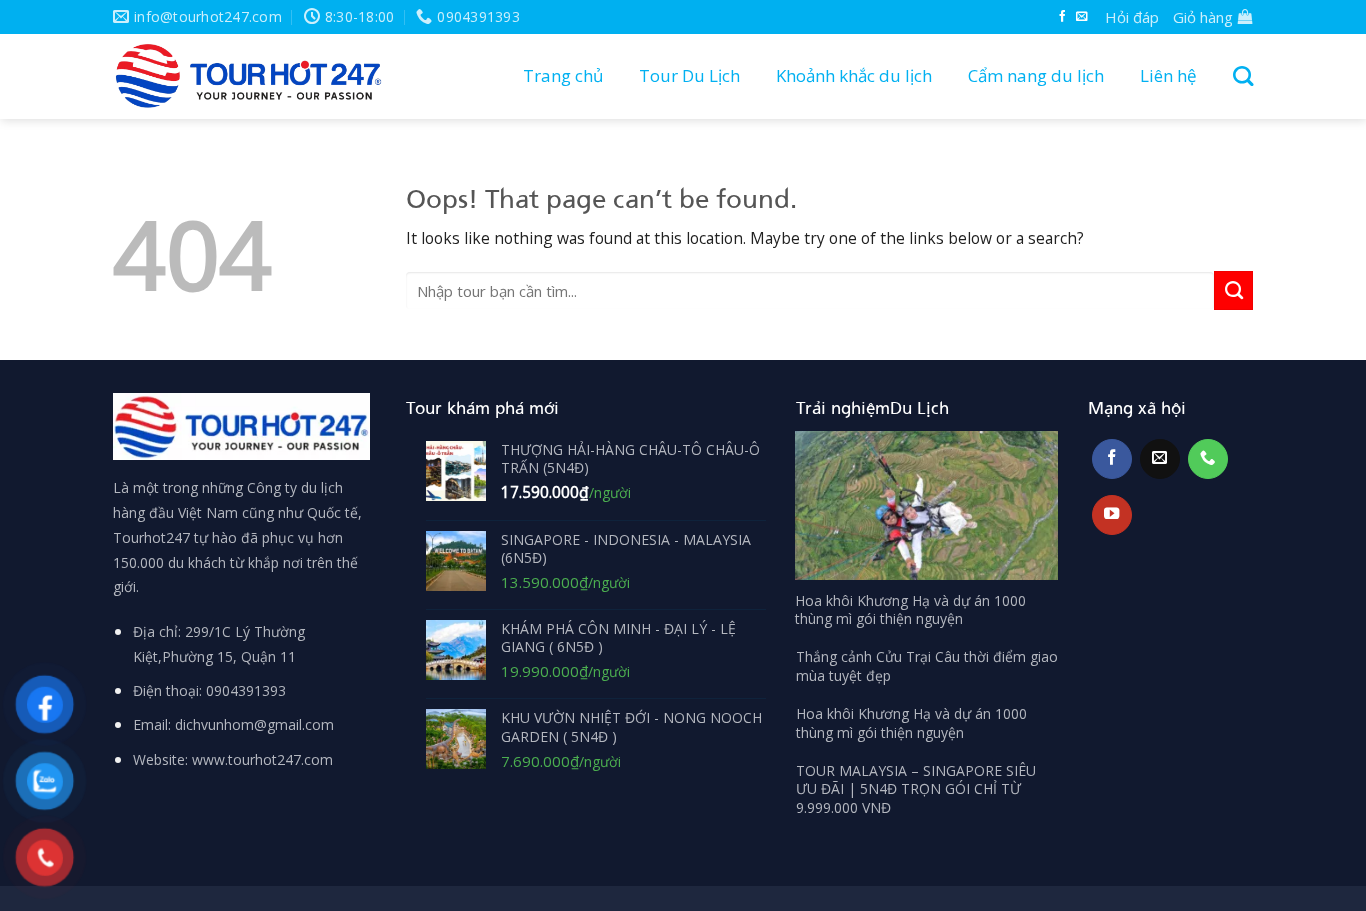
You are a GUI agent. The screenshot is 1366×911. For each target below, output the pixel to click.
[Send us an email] (1082, 16)
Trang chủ (563, 75)
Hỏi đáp (1132, 17)
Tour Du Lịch (689, 75)
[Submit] (1233, 290)
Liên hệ (1168, 75)
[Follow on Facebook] (1063, 16)
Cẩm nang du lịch (1036, 75)
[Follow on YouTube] (1112, 515)
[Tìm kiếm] (1238, 76)
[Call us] (1208, 459)
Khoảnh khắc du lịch (854, 75)
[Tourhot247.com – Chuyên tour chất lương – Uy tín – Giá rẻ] (249, 76)
